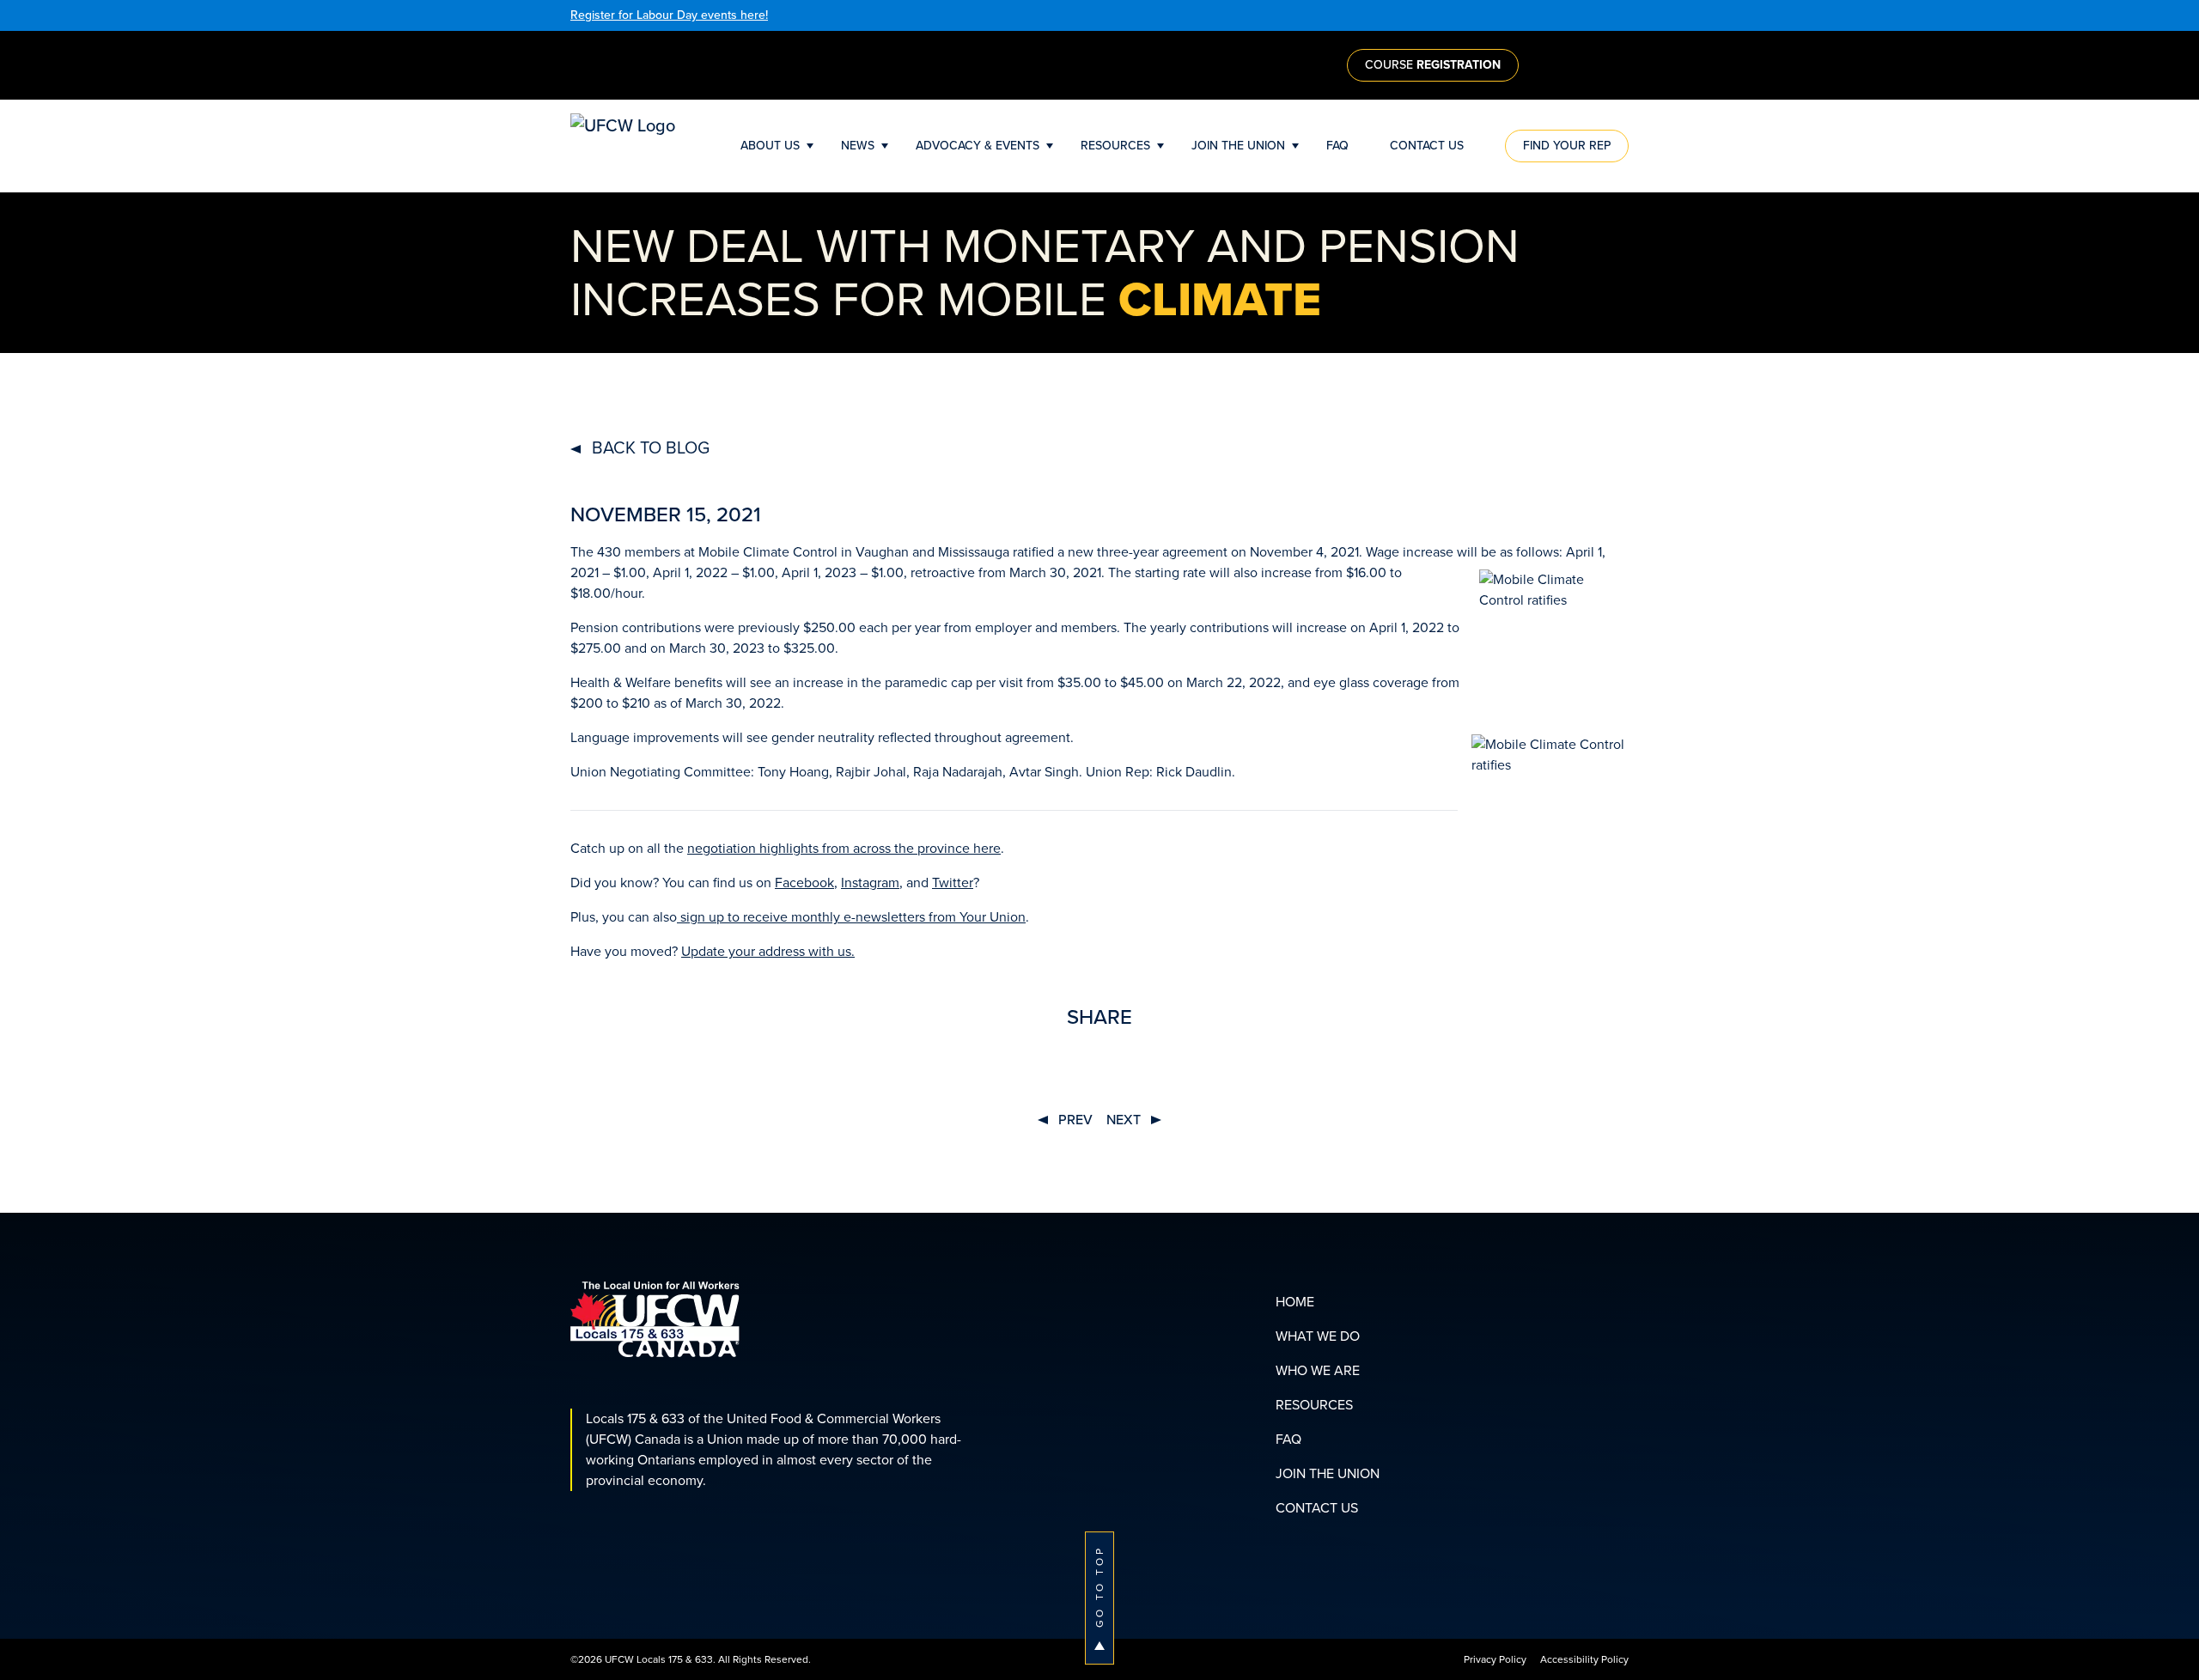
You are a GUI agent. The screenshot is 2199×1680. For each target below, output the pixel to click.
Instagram (870, 883)
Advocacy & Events (978, 146)
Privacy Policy (1495, 1659)
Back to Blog (649, 447)
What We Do (1318, 1336)
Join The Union (1238, 146)
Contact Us (1427, 146)
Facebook (804, 883)
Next (1125, 1120)
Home (1295, 1302)
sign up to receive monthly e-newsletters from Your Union (851, 917)
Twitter (953, 883)
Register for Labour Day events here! (669, 15)
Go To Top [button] (1099, 1586)
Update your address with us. (768, 951)
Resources (1115, 146)
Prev (1074, 1120)
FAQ (1337, 146)
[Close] (1624, 15)
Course (1433, 65)
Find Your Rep (1567, 146)
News (858, 146)
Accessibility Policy (1584, 1659)
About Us (770, 146)
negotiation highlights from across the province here (844, 848)
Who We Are (1318, 1370)
